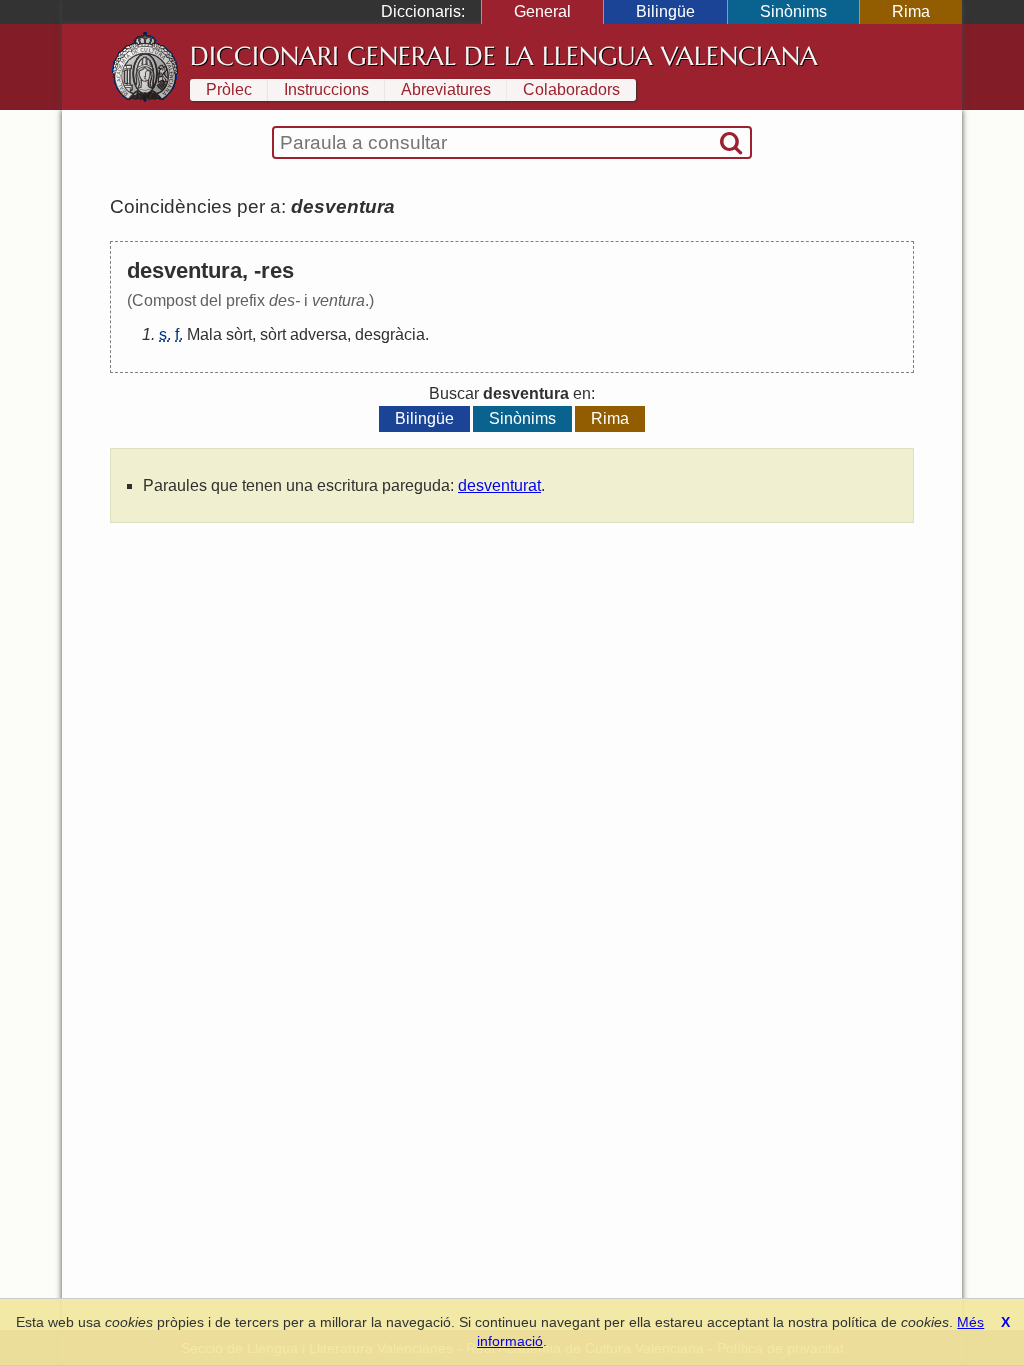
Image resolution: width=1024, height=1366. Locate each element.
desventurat (499, 485)
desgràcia (390, 334)
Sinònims (793, 11)
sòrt (239, 334)
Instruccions (326, 89)
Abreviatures (446, 89)
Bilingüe (665, 11)
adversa (318, 334)
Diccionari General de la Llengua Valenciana (504, 56)
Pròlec (229, 89)
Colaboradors (571, 89)
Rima (911, 11)
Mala (204, 334)
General (542, 11)
